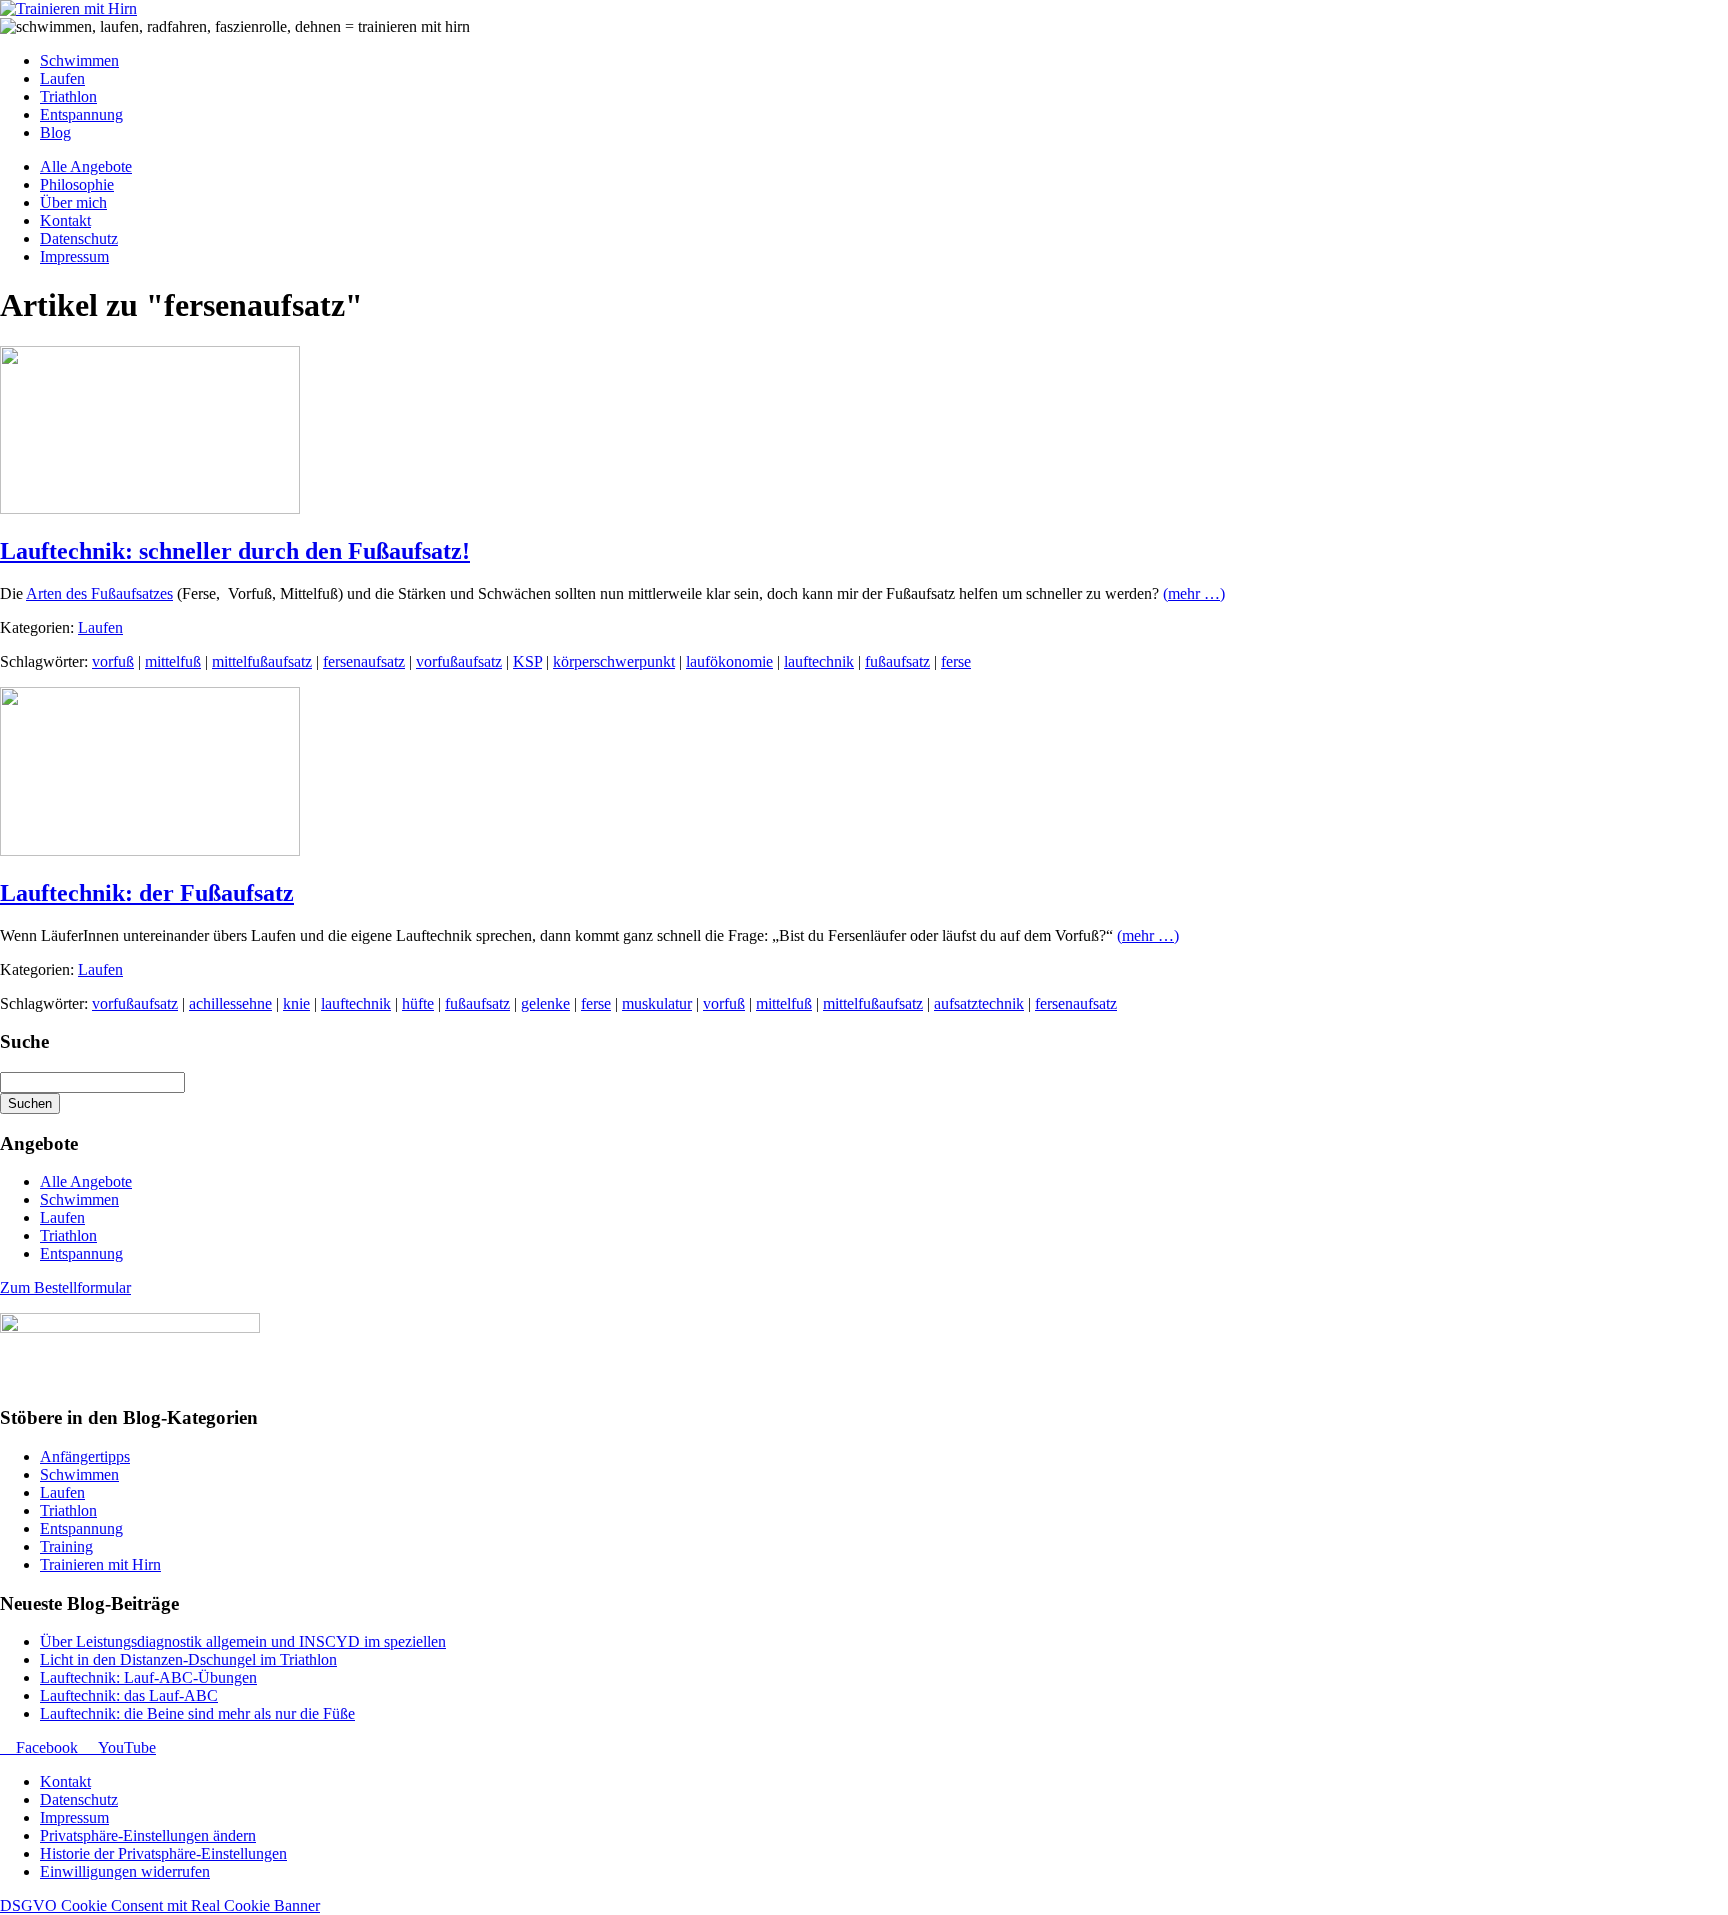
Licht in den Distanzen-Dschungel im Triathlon (188, 1659)
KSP (527, 661)
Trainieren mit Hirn (100, 1564)
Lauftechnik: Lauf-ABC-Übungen (148, 1677)
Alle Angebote (86, 1181)
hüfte (418, 1003)
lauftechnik (819, 661)
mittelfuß (173, 661)
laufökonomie (729, 661)
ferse (956, 661)
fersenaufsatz (364, 661)
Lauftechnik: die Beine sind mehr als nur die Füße (197, 1713)
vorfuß (113, 661)
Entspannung (81, 1253)
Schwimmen (79, 1199)
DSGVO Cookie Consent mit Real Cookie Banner (160, 1905)
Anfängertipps (85, 1456)
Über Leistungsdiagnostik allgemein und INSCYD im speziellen (243, 1641)
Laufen (100, 627)
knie (296, 1003)
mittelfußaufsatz (262, 661)
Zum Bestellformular (65, 1287)
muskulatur (657, 1003)
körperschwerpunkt (614, 661)
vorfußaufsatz (459, 661)
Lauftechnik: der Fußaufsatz (147, 893)
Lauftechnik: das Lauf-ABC (129, 1695)
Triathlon (68, 1235)
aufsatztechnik (979, 1003)
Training (66, 1546)
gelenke (545, 1003)
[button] (148, 1835)
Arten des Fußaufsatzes (99, 593)
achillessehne (230, 1003)
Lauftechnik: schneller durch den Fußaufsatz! (235, 551)
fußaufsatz (897, 661)
